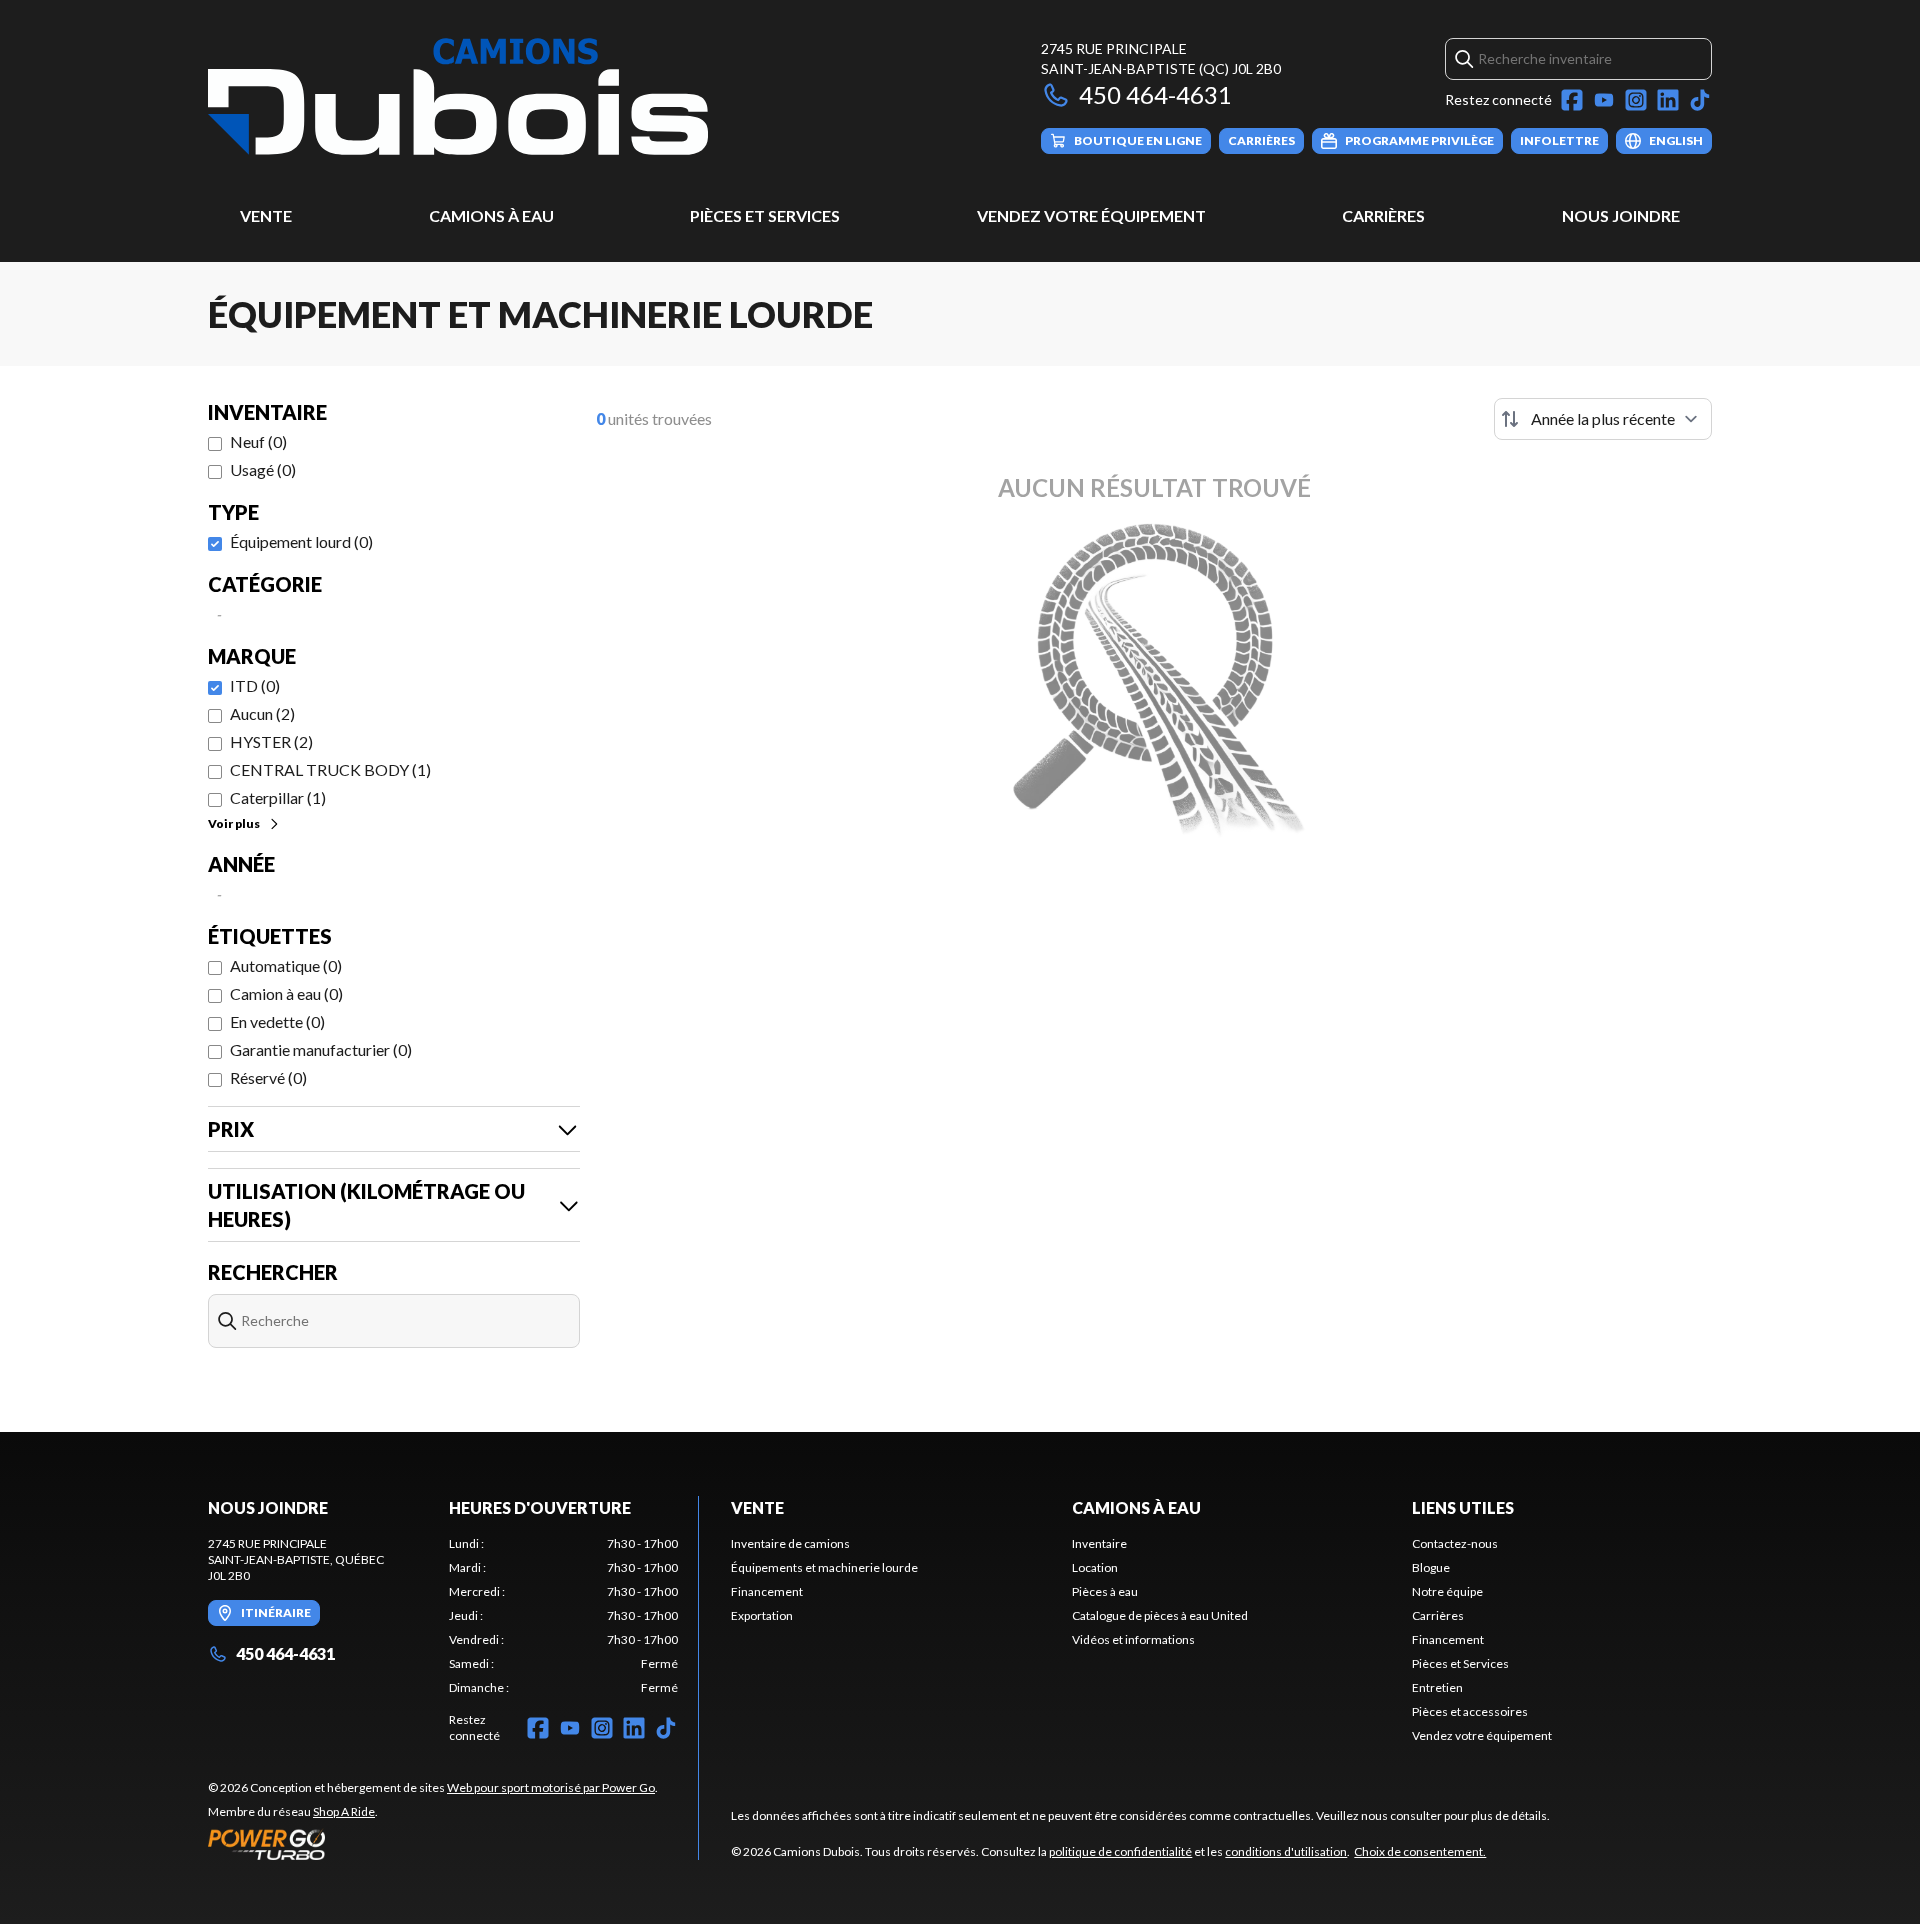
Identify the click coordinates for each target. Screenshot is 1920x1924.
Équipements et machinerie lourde (824, 1567)
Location (1095, 1567)
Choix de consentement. (1420, 1851)
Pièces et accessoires (1470, 1711)
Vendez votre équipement (1091, 215)
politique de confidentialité (1120, 1851)
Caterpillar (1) (278, 797)
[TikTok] (1700, 100)
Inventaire (1099, 1543)
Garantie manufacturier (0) (321, 1049)
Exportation (762, 1615)
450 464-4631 (1155, 94)
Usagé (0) (263, 469)
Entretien (1437, 1687)
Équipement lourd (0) (301, 541)
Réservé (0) (268, 1077)
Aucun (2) (262, 713)
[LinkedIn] (1668, 100)
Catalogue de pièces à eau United (1160, 1615)
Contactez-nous (1455, 1543)
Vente (266, 215)
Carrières (1383, 215)
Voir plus (234, 823)
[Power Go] (433, 1844)
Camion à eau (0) (286, 993)
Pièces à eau (1105, 1591)
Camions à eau (491, 215)
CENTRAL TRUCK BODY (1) (330, 769)
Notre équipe (1447, 1591)
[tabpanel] (563, 1616)
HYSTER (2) (271, 741)
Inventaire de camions (790, 1543)
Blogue (1431, 1567)
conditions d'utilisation (1286, 1851)
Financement (767, 1591)
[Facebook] (1572, 100)
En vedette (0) (277, 1021)
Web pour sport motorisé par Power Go (551, 1787)
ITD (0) (255, 685)
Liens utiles (1463, 1507)
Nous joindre (1621, 215)
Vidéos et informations (1133, 1639)
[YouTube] (1604, 100)
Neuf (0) (258, 441)
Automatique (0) (286, 965)
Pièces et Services (765, 215)
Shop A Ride (344, 1811)
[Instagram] (1636, 100)
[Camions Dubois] (458, 96)
